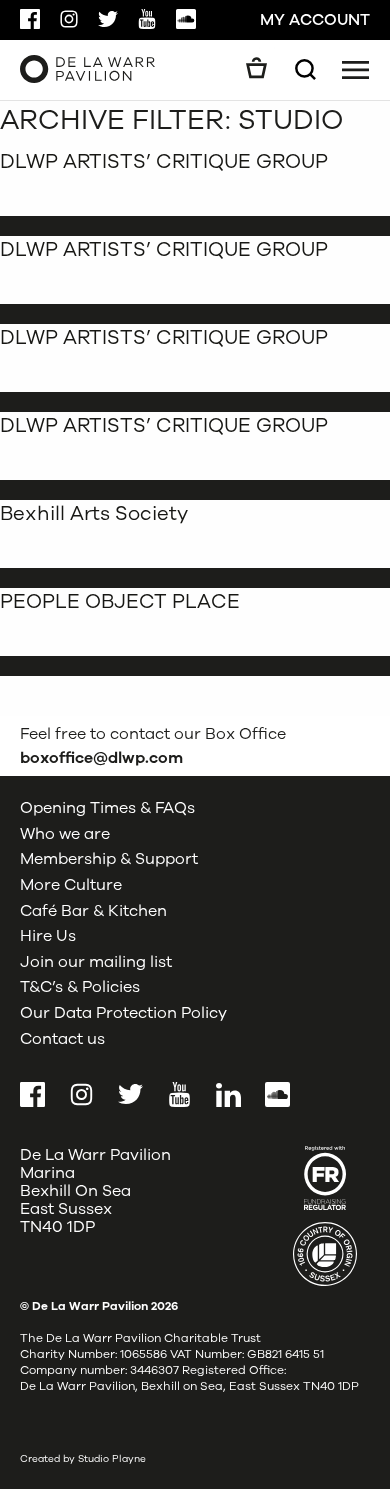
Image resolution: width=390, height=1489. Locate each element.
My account (315, 20)
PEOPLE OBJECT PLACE (120, 601)
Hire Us (48, 936)
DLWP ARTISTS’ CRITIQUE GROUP (164, 161)
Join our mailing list (96, 962)
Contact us (62, 1039)
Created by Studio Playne (83, 1459)
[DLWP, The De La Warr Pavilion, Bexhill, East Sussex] (87, 68)
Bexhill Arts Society (94, 513)
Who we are (65, 834)
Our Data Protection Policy (123, 1013)
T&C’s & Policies (80, 987)
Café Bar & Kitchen (93, 911)
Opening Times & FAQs (107, 808)
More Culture (71, 885)
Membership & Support (109, 859)
